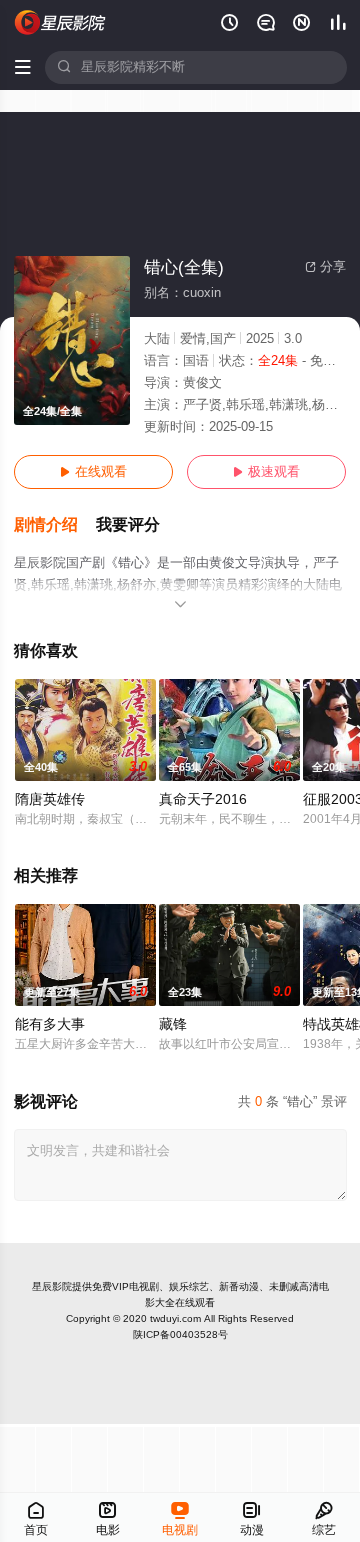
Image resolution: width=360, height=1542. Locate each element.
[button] (55, 525)
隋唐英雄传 (50, 799)
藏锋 (173, 1024)
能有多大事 (50, 1024)
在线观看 (93, 472)
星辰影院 (52, 1286)
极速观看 (266, 472)
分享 (325, 267)
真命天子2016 (203, 799)
